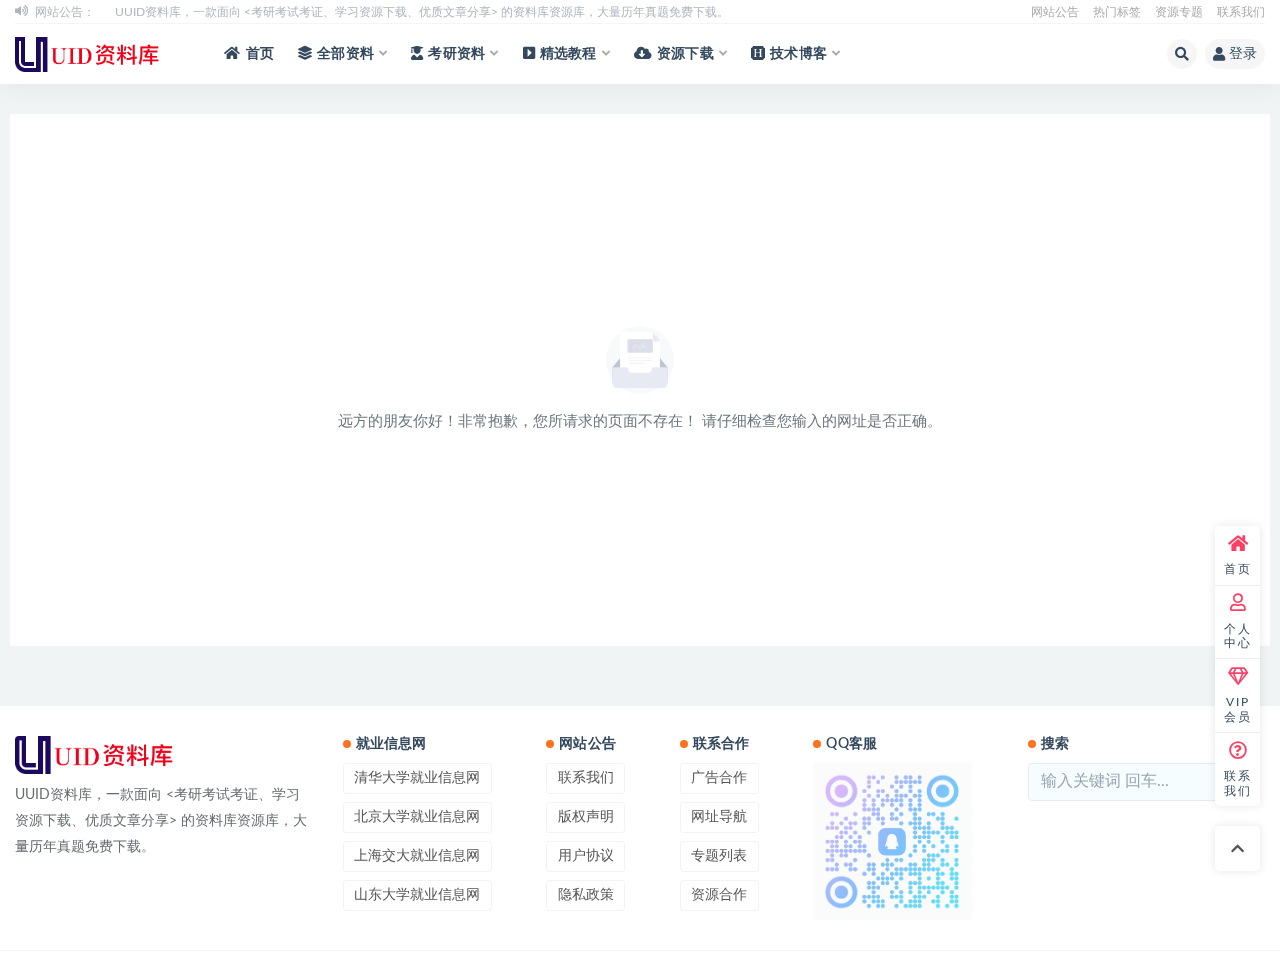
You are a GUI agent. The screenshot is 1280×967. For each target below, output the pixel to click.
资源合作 (719, 895)
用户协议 (586, 856)
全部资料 (345, 54)
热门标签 (1117, 12)
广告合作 (719, 778)
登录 (1243, 54)
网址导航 (719, 817)
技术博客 (798, 54)
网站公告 (1055, 12)
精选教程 (568, 54)
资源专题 (1179, 12)
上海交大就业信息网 (417, 856)
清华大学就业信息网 (417, 778)
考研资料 (456, 54)
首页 (260, 54)
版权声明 (586, 817)
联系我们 (1241, 12)
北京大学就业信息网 (417, 817)
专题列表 (719, 856)
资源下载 (685, 54)
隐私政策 (586, 895)
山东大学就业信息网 (417, 895)
